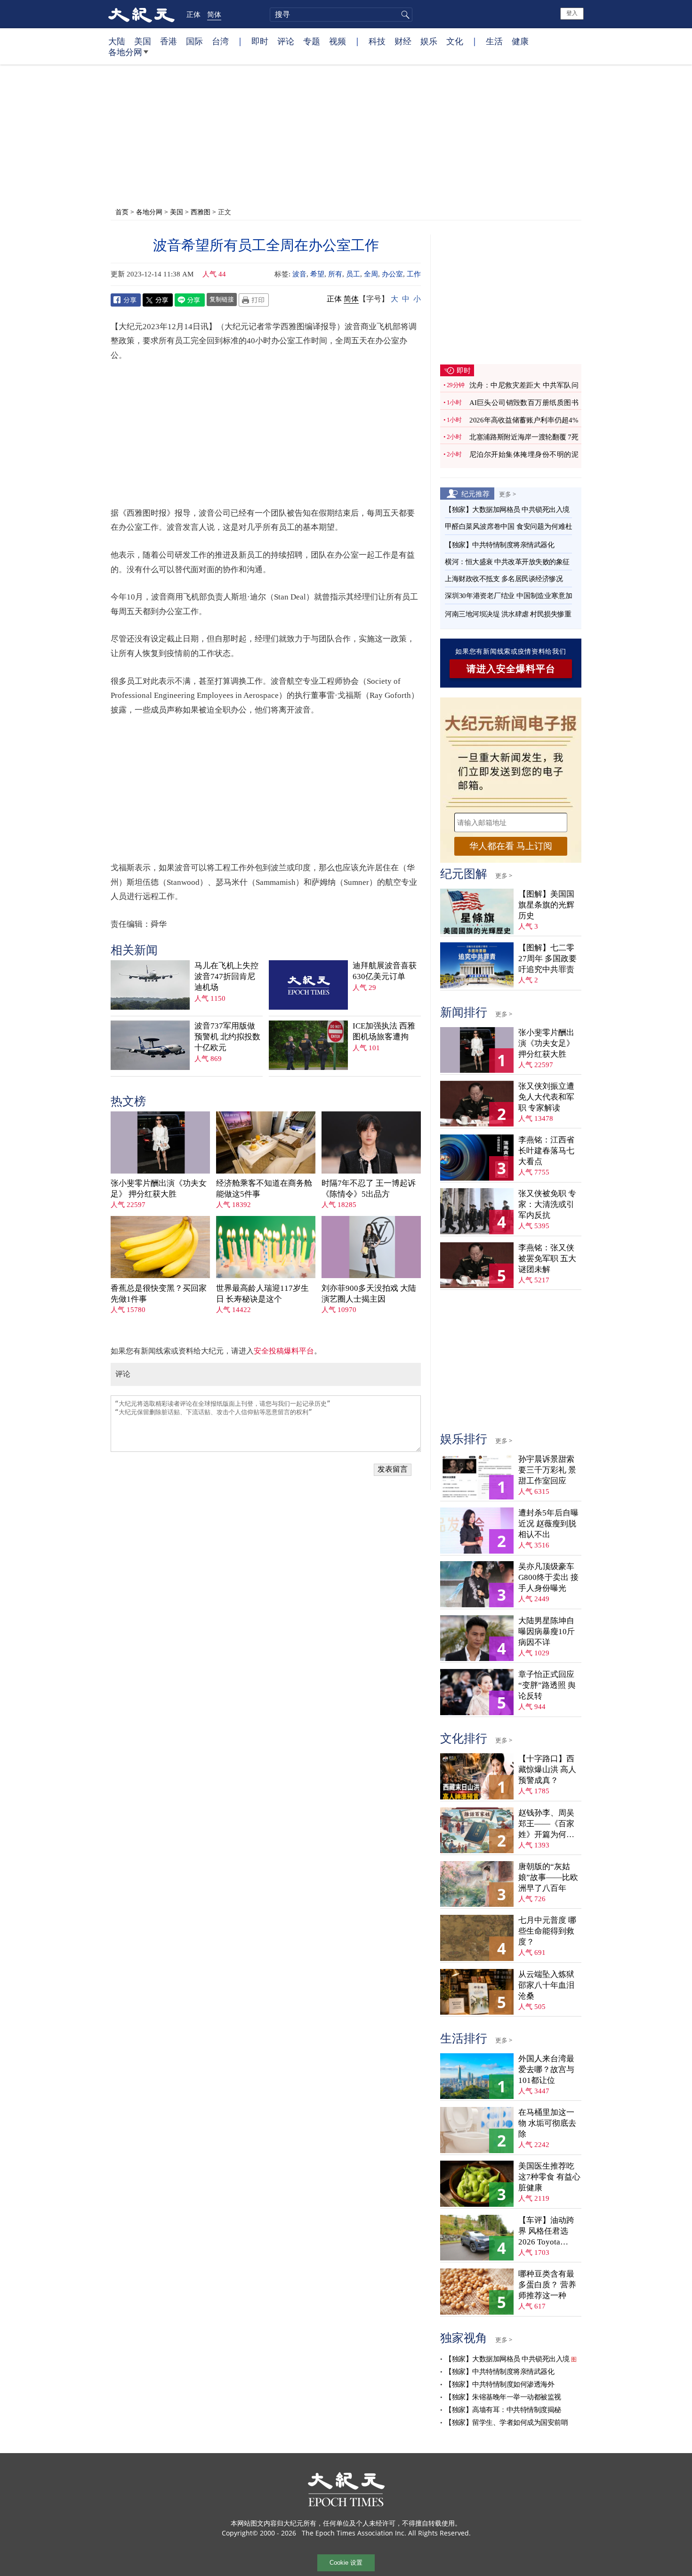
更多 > (507, 494)
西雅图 (201, 212)
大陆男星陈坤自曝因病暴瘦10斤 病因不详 (547, 1632)
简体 (214, 14)
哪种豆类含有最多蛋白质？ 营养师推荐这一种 (547, 2285)
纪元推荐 (475, 494)
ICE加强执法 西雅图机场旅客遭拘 (384, 1031)
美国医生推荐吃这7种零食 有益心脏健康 (549, 2177)
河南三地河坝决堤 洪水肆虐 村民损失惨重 (508, 614)
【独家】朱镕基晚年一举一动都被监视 (503, 2397)
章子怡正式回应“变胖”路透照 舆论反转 (547, 1685)
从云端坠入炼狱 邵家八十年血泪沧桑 (546, 1985)
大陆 (117, 41)
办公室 (392, 274)
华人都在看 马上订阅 (511, 846)
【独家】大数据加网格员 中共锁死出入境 (507, 510)
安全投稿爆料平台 (284, 1351)
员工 (353, 274)
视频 (338, 41)
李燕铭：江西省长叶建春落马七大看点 (546, 1151)
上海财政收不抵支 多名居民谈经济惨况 (504, 579)
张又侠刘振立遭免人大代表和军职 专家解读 (546, 1097)
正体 (193, 14)
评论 (286, 41)
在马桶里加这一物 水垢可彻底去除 (547, 2123)
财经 (403, 41)
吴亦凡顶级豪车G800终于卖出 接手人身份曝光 (548, 1577)
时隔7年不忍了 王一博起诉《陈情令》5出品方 (369, 1189)
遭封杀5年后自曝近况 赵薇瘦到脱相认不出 (548, 1524)
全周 (371, 274)
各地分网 (125, 52)
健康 (520, 41)
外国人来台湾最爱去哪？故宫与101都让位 (546, 2070)
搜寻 (404, 15)
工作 (414, 274)
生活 (494, 41)
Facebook (126, 300)
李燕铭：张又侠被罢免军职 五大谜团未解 (547, 1259)
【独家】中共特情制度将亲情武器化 (499, 545)
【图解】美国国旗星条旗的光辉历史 (546, 905)
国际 (194, 41)
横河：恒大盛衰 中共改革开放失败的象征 (507, 562)
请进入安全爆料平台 (511, 669)
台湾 (220, 41)
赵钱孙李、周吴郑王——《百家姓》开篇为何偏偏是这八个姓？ (546, 1824)
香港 (169, 41)
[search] (341, 15)
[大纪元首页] (141, 14)
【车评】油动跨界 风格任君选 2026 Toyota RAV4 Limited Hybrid (546, 2232)
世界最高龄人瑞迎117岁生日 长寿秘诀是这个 (262, 1294)
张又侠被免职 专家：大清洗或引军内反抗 (547, 1204)
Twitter (158, 300)
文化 (455, 41)
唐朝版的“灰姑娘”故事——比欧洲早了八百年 (548, 1877)
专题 (312, 41)
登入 (572, 13)
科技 (377, 41)
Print (254, 300)
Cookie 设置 (346, 2563)
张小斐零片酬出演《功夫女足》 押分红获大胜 (159, 1189)
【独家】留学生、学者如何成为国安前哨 (506, 2422)
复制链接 (222, 299)
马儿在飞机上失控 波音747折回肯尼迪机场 (226, 976)
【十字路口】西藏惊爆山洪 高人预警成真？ (547, 1770)
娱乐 (429, 41)
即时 (260, 41)
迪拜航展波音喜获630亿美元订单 (385, 971)
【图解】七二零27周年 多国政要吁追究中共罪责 (547, 959)
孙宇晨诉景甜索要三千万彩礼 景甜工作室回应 (547, 1470)
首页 (122, 212)
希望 (317, 274)
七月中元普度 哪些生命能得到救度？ (547, 1931)
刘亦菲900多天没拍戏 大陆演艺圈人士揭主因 (369, 1294)
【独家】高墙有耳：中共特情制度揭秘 (503, 2410)
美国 (143, 41)
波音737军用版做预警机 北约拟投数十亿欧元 (227, 1037)
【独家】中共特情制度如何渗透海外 (499, 2384)
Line (190, 300)
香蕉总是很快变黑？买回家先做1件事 (159, 1294)
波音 (299, 274)
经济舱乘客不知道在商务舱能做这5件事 (264, 1189)
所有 (335, 274)
